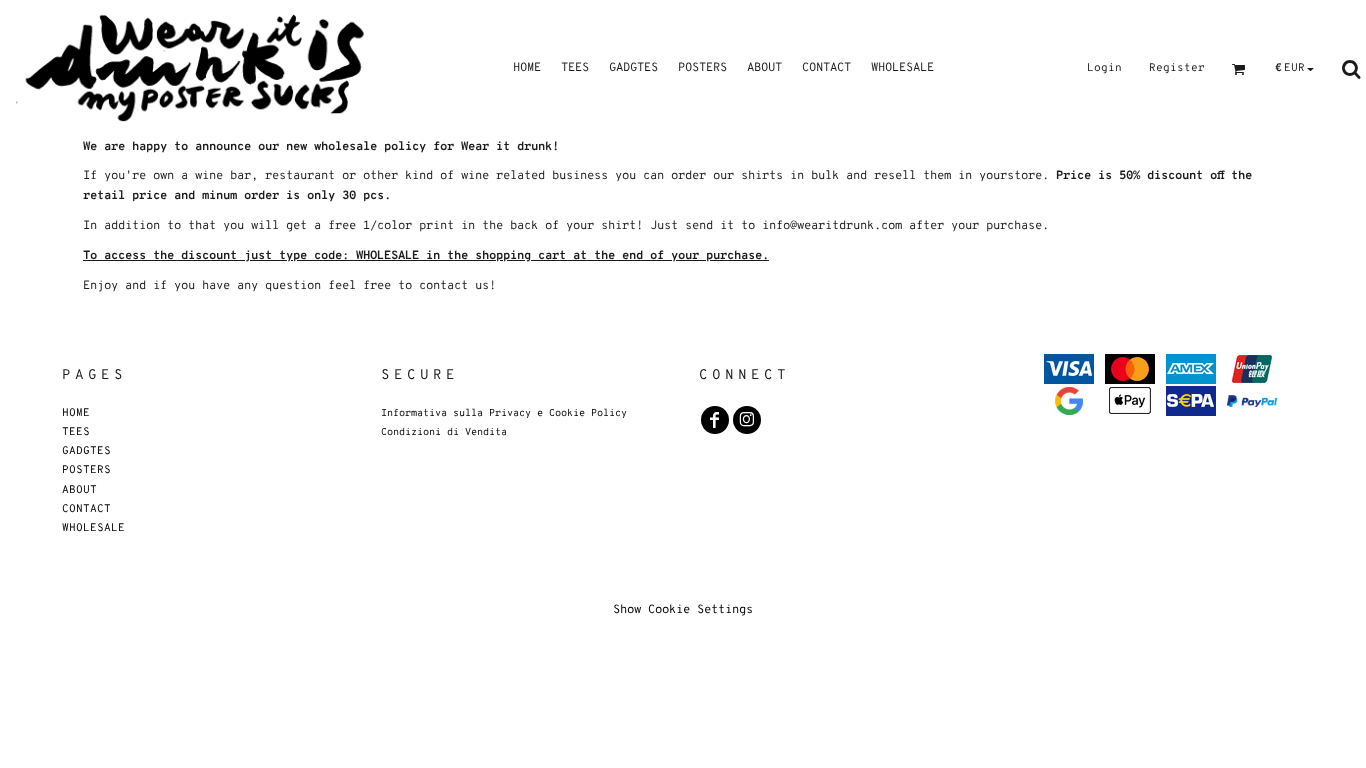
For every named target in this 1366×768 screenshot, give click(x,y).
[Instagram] (747, 420)
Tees (76, 431)
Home (76, 412)
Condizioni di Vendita (444, 432)
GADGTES (86, 450)
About (79, 489)
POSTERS (86, 469)
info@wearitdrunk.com (832, 226)
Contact (86, 508)
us (482, 286)
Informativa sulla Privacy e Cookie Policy (504, 413)
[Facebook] (715, 420)
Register (1177, 68)
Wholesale (93, 527)
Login (1104, 68)
